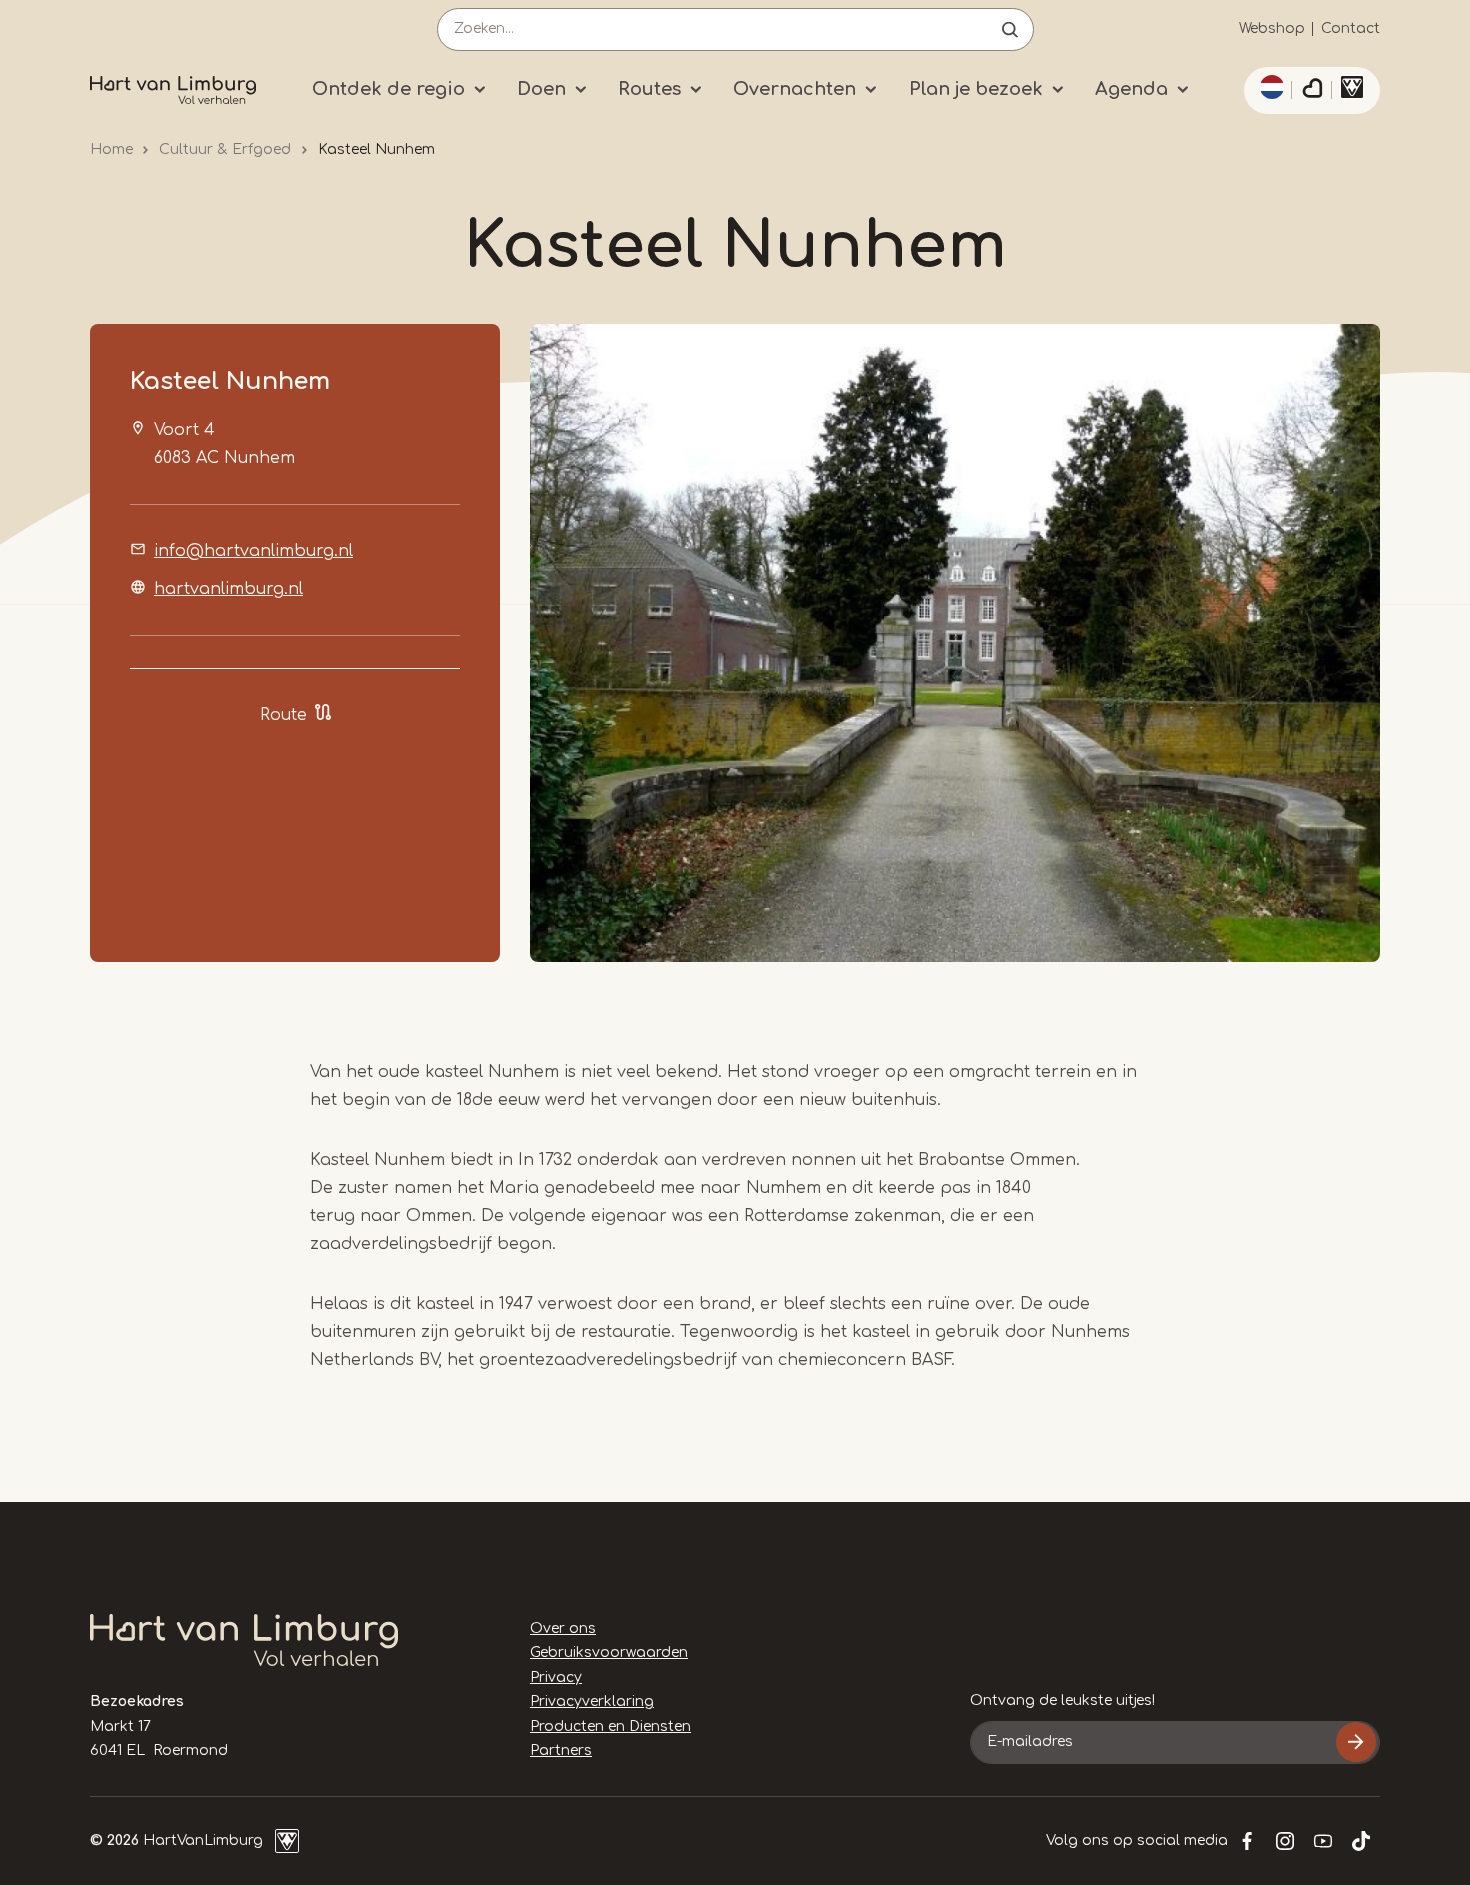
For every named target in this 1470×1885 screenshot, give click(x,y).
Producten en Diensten (610, 1726)
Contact (1350, 28)
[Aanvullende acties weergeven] (1269, 87)
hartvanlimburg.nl (228, 589)
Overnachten (794, 89)
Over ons (563, 1628)
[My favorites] (1312, 91)
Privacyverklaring (592, 1701)
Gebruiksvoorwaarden (609, 1652)
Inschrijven (1356, 1742)
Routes (649, 89)
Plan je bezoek (976, 89)
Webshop (1272, 28)
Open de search (1010, 29)
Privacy (556, 1677)
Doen (541, 89)
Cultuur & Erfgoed (225, 149)
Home (111, 149)
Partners (561, 1750)
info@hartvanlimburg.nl (253, 551)
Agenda (1131, 89)
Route (283, 715)
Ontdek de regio (388, 89)
